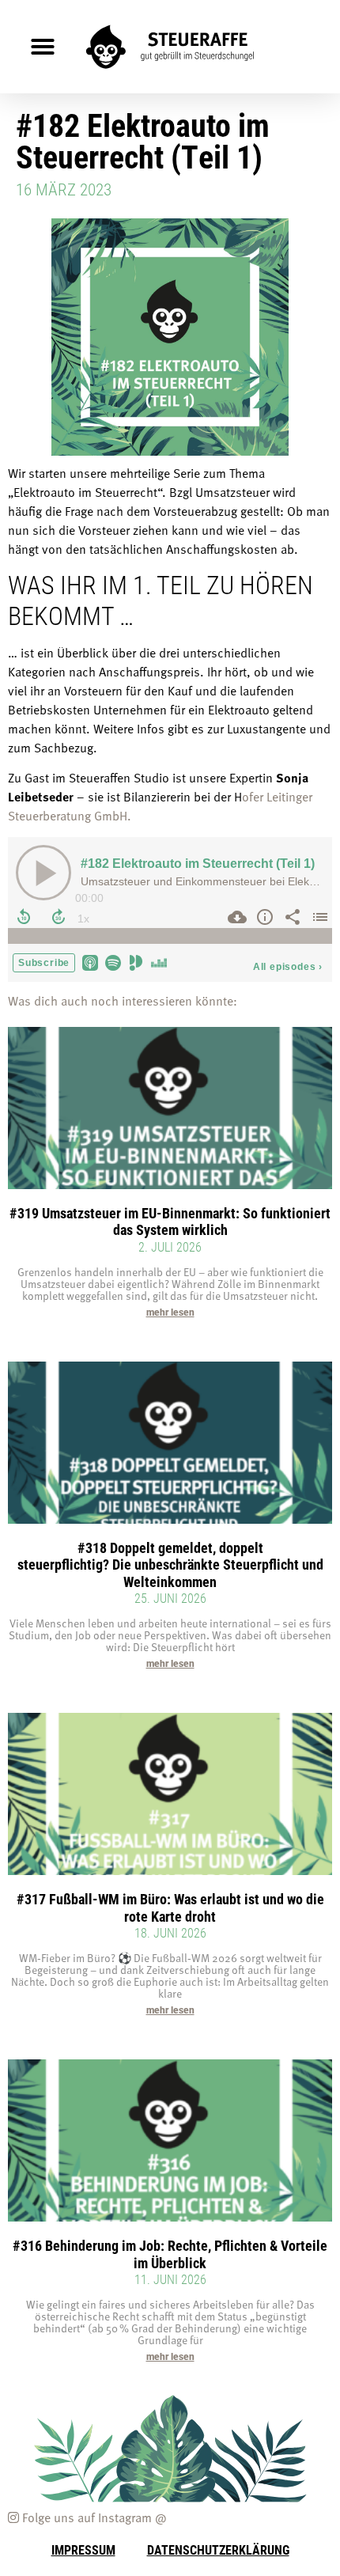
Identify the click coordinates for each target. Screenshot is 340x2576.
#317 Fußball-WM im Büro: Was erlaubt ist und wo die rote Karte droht (170, 1907)
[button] (43, 47)
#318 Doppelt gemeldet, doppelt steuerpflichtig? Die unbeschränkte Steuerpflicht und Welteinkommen (170, 1565)
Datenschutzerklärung (218, 2549)
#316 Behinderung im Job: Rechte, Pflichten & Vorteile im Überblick (170, 2254)
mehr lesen (170, 1313)
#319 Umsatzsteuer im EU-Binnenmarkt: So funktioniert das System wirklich (170, 1222)
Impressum (83, 2549)
